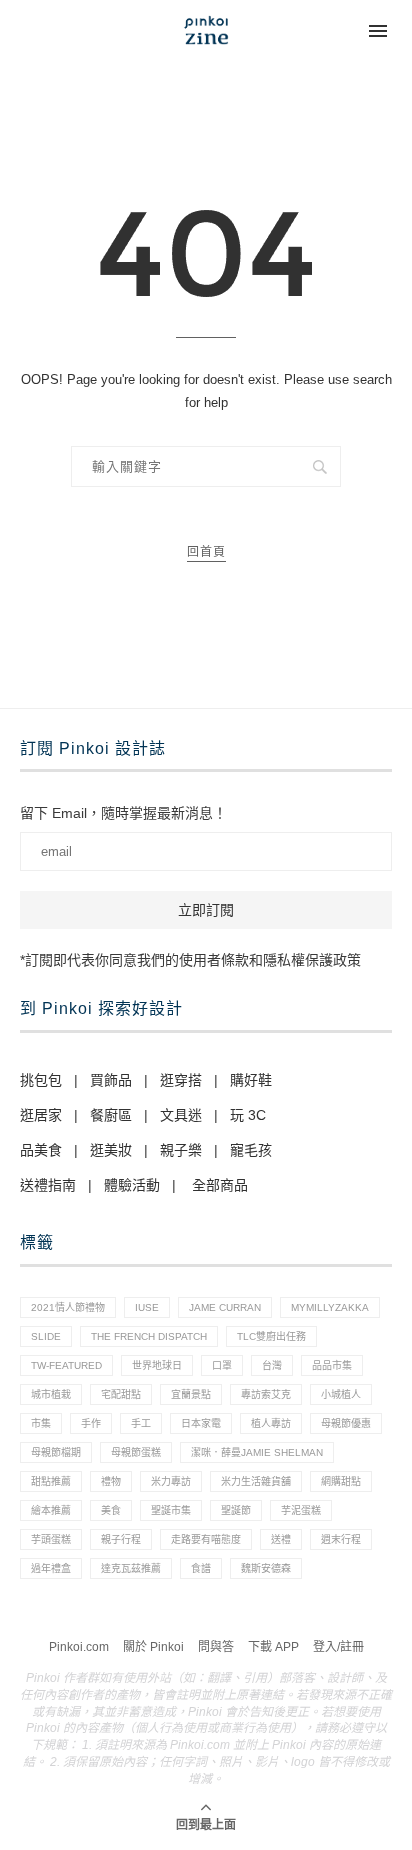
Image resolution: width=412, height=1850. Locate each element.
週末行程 (341, 1539)
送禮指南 (48, 1185)
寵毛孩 (251, 1150)
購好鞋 (251, 1080)
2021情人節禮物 (68, 1307)
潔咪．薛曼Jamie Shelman (257, 1452)
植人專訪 (271, 1423)
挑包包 (41, 1080)
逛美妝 (111, 1150)
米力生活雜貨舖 (256, 1481)
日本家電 (201, 1423)
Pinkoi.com (79, 1647)
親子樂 (181, 1150)
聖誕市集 (171, 1510)
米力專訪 (171, 1481)
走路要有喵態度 (206, 1539)
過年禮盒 (51, 1568)
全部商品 (220, 1185)
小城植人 (341, 1394)
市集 (41, 1423)
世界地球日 (157, 1365)
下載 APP (273, 1647)
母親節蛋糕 (136, 1452)
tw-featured (66, 1365)
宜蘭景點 (191, 1394)
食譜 (201, 1568)
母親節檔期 (56, 1452)
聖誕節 (236, 1510)
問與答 (216, 1647)
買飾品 (111, 1080)
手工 (141, 1423)
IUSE (147, 1307)
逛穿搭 (181, 1080)
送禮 (281, 1539)
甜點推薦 (51, 1481)
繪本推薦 (51, 1510)
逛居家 (41, 1115)
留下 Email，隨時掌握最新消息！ (123, 813)
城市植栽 (51, 1394)
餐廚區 (111, 1115)
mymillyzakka (330, 1307)
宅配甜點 (121, 1394)
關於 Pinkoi (153, 1647)
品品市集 (332, 1365)
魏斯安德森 (266, 1568)
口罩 (222, 1365)
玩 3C (248, 1115)
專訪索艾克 (266, 1394)
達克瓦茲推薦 (131, 1568)
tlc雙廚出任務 (271, 1336)
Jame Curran (225, 1307)
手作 (91, 1423)
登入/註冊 (338, 1647)
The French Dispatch (149, 1336)
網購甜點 (341, 1481)
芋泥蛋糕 (301, 1510)
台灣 (272, 1365)
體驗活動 (132, 1185)
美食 (111, 1510)
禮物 (111, 1481)
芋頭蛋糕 (51, 1539)
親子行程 (121, 1539)
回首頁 (206, 552)
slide (46, 1336)
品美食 (41, 1150)
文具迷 (181, 1115)
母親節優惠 (346, 1423)
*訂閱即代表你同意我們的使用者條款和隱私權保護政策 (190, 960)
